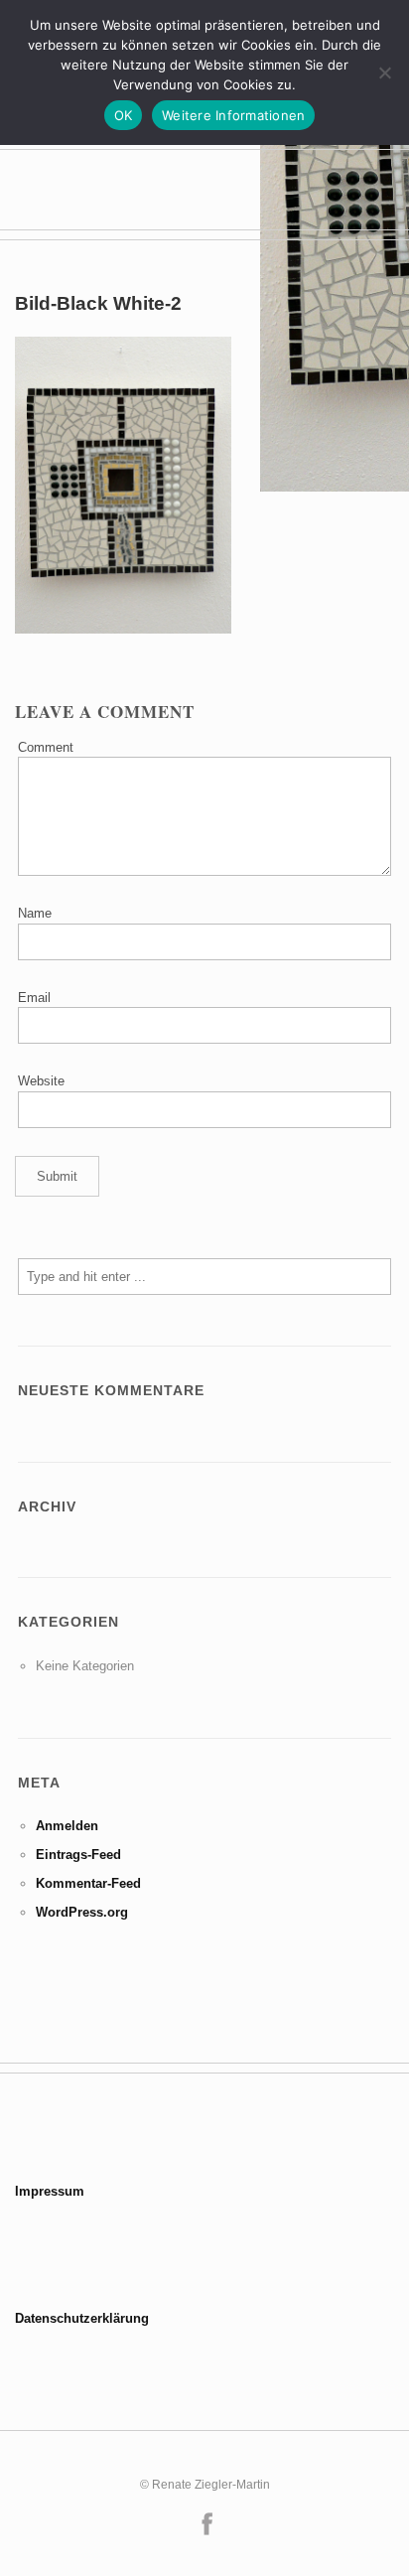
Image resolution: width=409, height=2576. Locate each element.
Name (35, 913)
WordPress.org (82, 1912)
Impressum (50, 2191)
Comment (46, 747)
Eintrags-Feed (78, 1855)
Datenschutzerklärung (82, 2318)
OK (124, 115)
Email (34, 998)
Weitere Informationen (233, 115)
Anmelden (67, 1826)
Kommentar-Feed (88, 1883)
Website (41, 1081)
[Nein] (384, 72)
